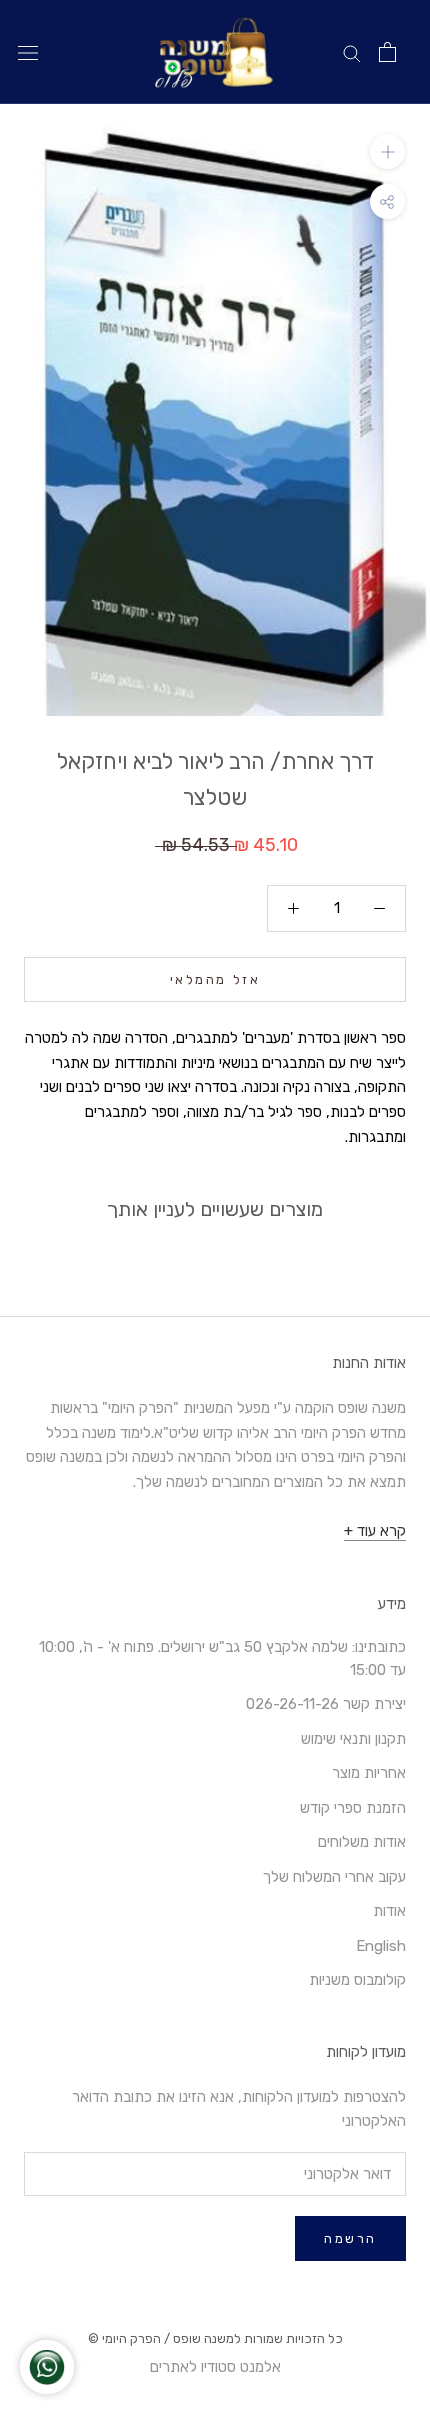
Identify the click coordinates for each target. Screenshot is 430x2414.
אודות (389, 1911)
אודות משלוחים (362, 1842)
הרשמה (350, 2238)
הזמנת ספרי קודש (353, 1808)
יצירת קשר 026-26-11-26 (326, 1704)
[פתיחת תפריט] (28, 52)
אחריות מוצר (369, 1773)
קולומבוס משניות (357, 1980)
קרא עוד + (375, 1531)
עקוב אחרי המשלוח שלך (334, 1877)
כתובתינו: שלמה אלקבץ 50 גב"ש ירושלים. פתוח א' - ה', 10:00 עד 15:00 (222, 1658)
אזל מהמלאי (215, 979)
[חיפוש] (352, 52)
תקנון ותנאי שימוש (353, 1739)
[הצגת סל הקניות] (387, 52)
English (381, 1946)
